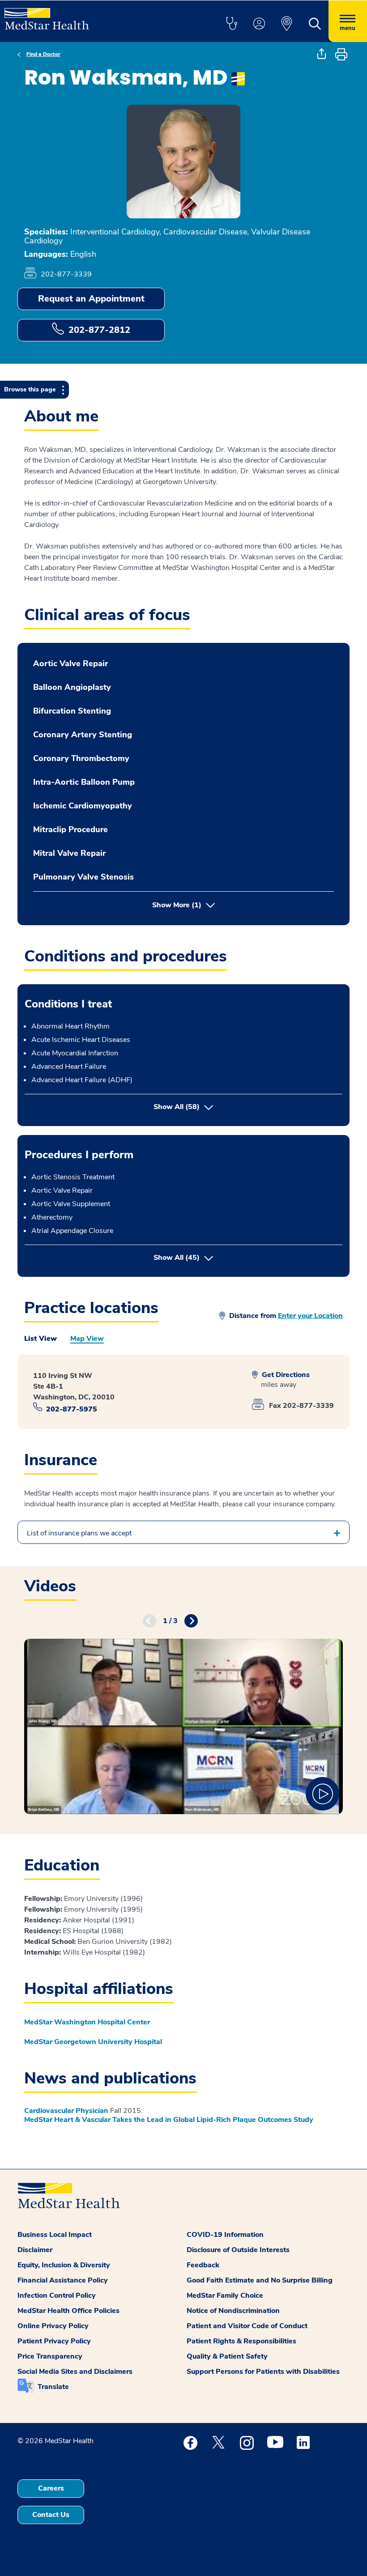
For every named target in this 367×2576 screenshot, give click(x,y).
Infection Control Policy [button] (57, 2295)
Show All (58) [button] (177, 1107)
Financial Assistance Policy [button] (63, 2280)
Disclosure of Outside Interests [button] (238, 2250)
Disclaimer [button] (35, 2250)
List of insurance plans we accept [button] (79, 1533)
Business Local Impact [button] (55, 2235)
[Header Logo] (47, 15)
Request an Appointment (91, 299)
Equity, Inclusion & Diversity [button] (64, 2265)
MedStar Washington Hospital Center (87, 2022)
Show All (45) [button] (214, 1257)
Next (191, 1621)
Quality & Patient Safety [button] (227, 2356)
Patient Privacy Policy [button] (54, 2341)
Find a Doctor (43, 54)
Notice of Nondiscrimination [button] (233, 2311)
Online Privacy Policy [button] (53, 2326)
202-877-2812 (99, 330)
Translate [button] (53, 2387)
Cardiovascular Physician (66, 2111)
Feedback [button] (203, 2265)
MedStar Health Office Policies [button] (68, 2311)
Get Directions (285, 1375)
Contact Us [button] (51, 2515)
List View (41, 1339)
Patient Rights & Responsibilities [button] (241, 2341)
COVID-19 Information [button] (225, 2235)
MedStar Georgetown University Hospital (93, 2042)
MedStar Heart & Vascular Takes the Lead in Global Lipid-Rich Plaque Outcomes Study (169, 2120)
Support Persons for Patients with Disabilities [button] (263, 2372)
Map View (87, 1339)
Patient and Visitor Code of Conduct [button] (247, 2326)
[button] (231, 24)
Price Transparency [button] (50, 2356)
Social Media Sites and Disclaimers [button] (75, 2372)
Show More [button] (177, 905)
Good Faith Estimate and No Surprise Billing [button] (260, 2280)
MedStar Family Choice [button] (225, 2295)
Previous (149, 1621)
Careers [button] (51, 2488)
